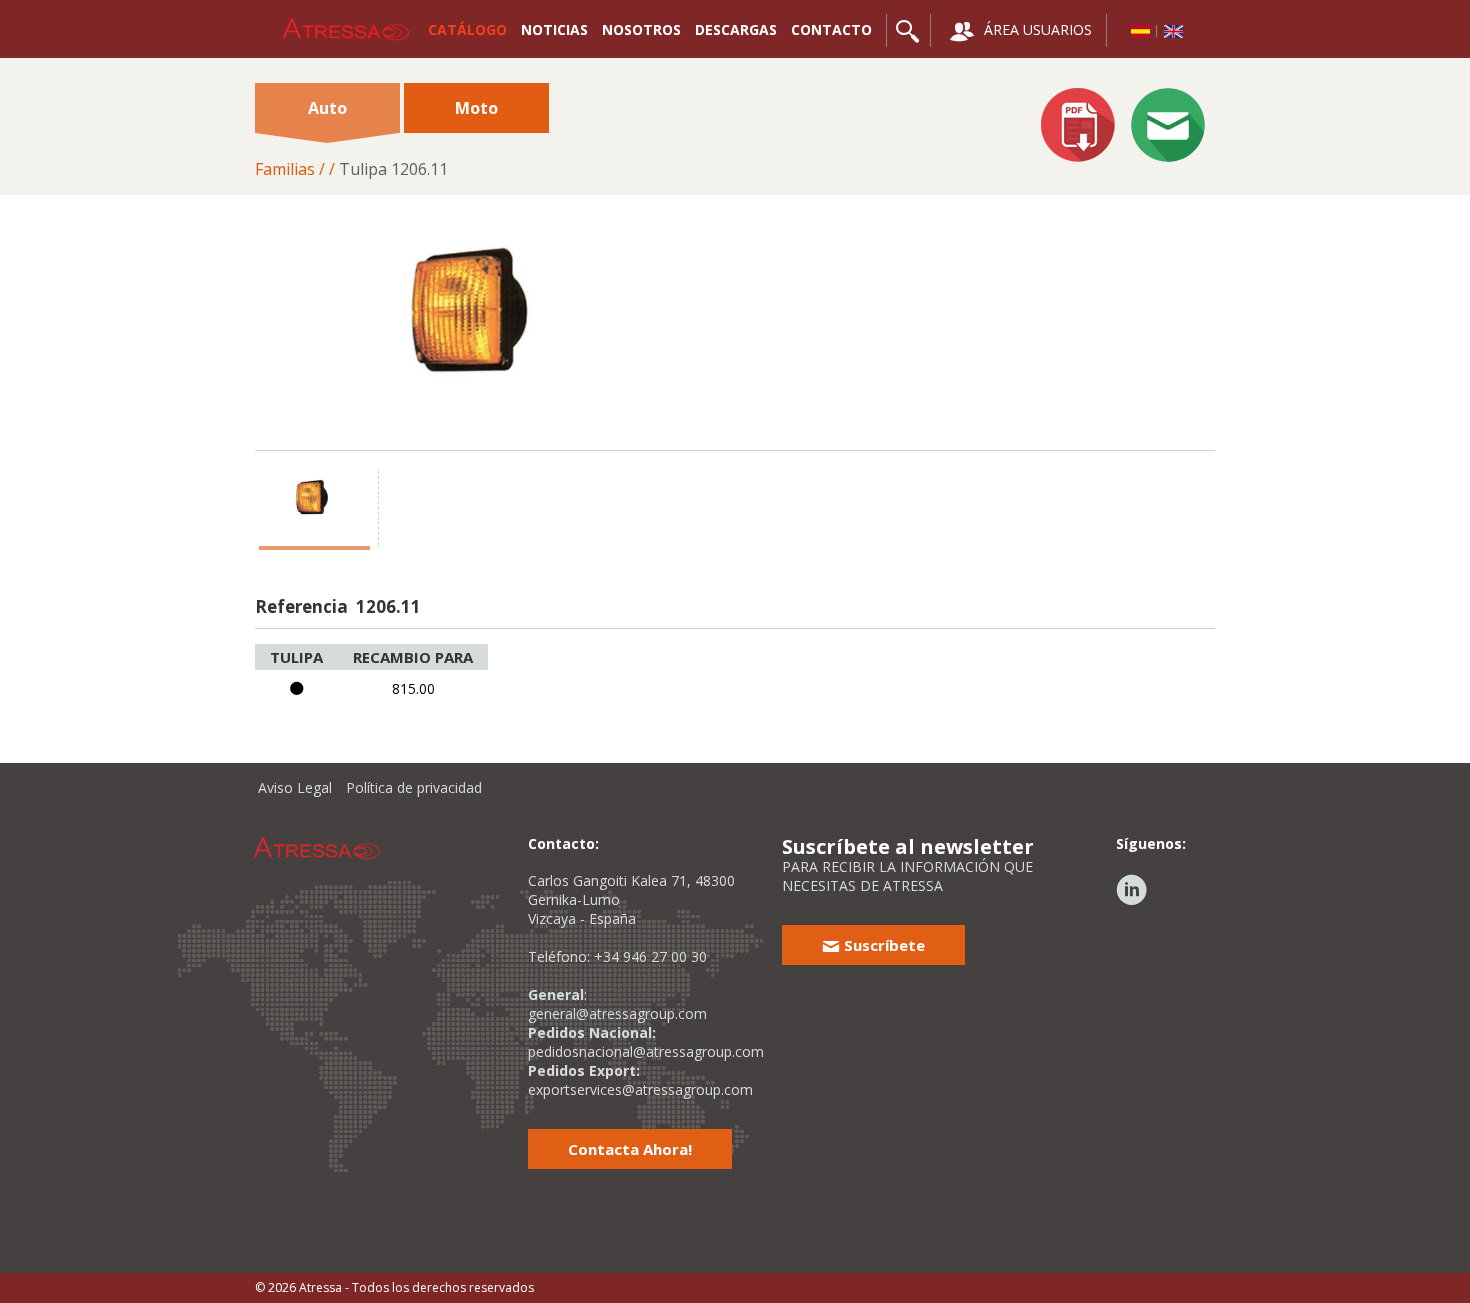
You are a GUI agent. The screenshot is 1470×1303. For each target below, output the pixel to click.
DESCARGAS (736, 29)
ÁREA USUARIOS (1036, 29)
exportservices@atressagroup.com (640, 1089)
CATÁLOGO (467, 29)
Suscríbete (882, 945)
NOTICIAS (554, 29)
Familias (285, 169)
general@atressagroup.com (617, 1013)
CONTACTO (831, 29)
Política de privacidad (414, 787)
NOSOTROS (641, 29)
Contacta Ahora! (630, 1149)
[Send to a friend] (1168, 127)
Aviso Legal (295, 787)
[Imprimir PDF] (1078, 127)
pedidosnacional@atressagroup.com (646, 1051)
